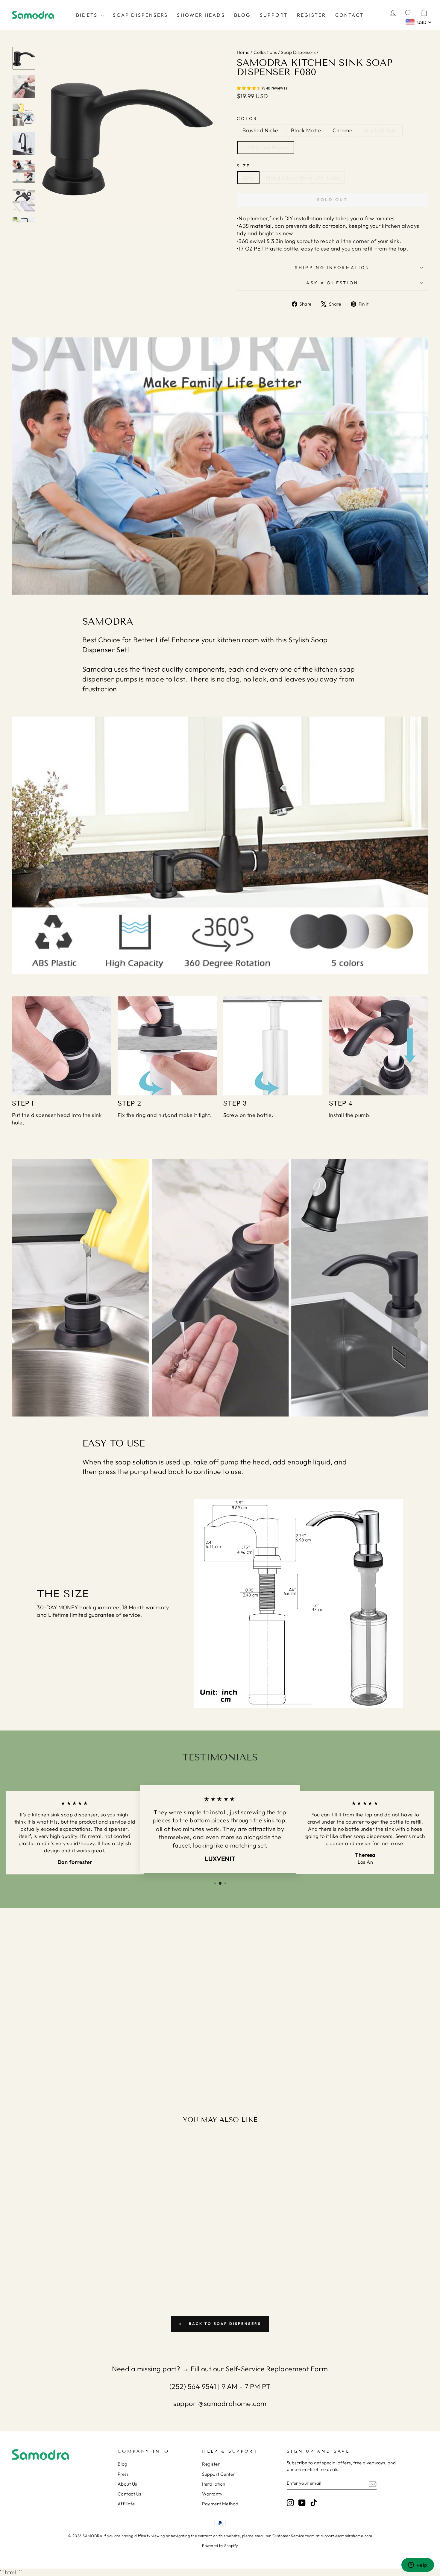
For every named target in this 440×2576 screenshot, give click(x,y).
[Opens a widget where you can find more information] (418, 2566)
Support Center (218, 2474)
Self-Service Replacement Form (277, 2369)
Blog (242, 15)
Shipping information (332, 268)
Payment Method (220, 2504)
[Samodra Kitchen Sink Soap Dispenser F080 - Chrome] (62, 2266)
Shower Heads (201, 15)
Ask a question (332, 283)
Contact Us (129, 2494)
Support (274, 15)
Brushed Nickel (261, 130)
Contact (350, 15)
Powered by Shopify (220, 2545)
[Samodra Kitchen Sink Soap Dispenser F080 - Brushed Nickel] (45, 2266)
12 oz (248, 178)
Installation (214, 2484)
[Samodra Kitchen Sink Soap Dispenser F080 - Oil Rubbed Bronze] (78, 2266)
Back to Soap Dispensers (224, 2324)
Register (312, 15)
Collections (265, 52)
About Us (127, 2484)
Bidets (88, 15)
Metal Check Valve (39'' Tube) (303, 178)
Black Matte (306, 130)
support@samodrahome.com (220, 2403)
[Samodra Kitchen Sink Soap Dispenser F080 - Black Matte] (53, 2266)
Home (243, 52)
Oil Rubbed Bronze (266, 147)
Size (243, 166)
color (247, 119)
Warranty (212, 2494)
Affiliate (126, 2504)
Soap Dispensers (140, 15)
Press (123, 2474)
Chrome (342, 130)
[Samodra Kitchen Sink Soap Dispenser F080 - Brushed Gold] (70, 2266)
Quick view (62, 2230)
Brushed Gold (381, 130)
